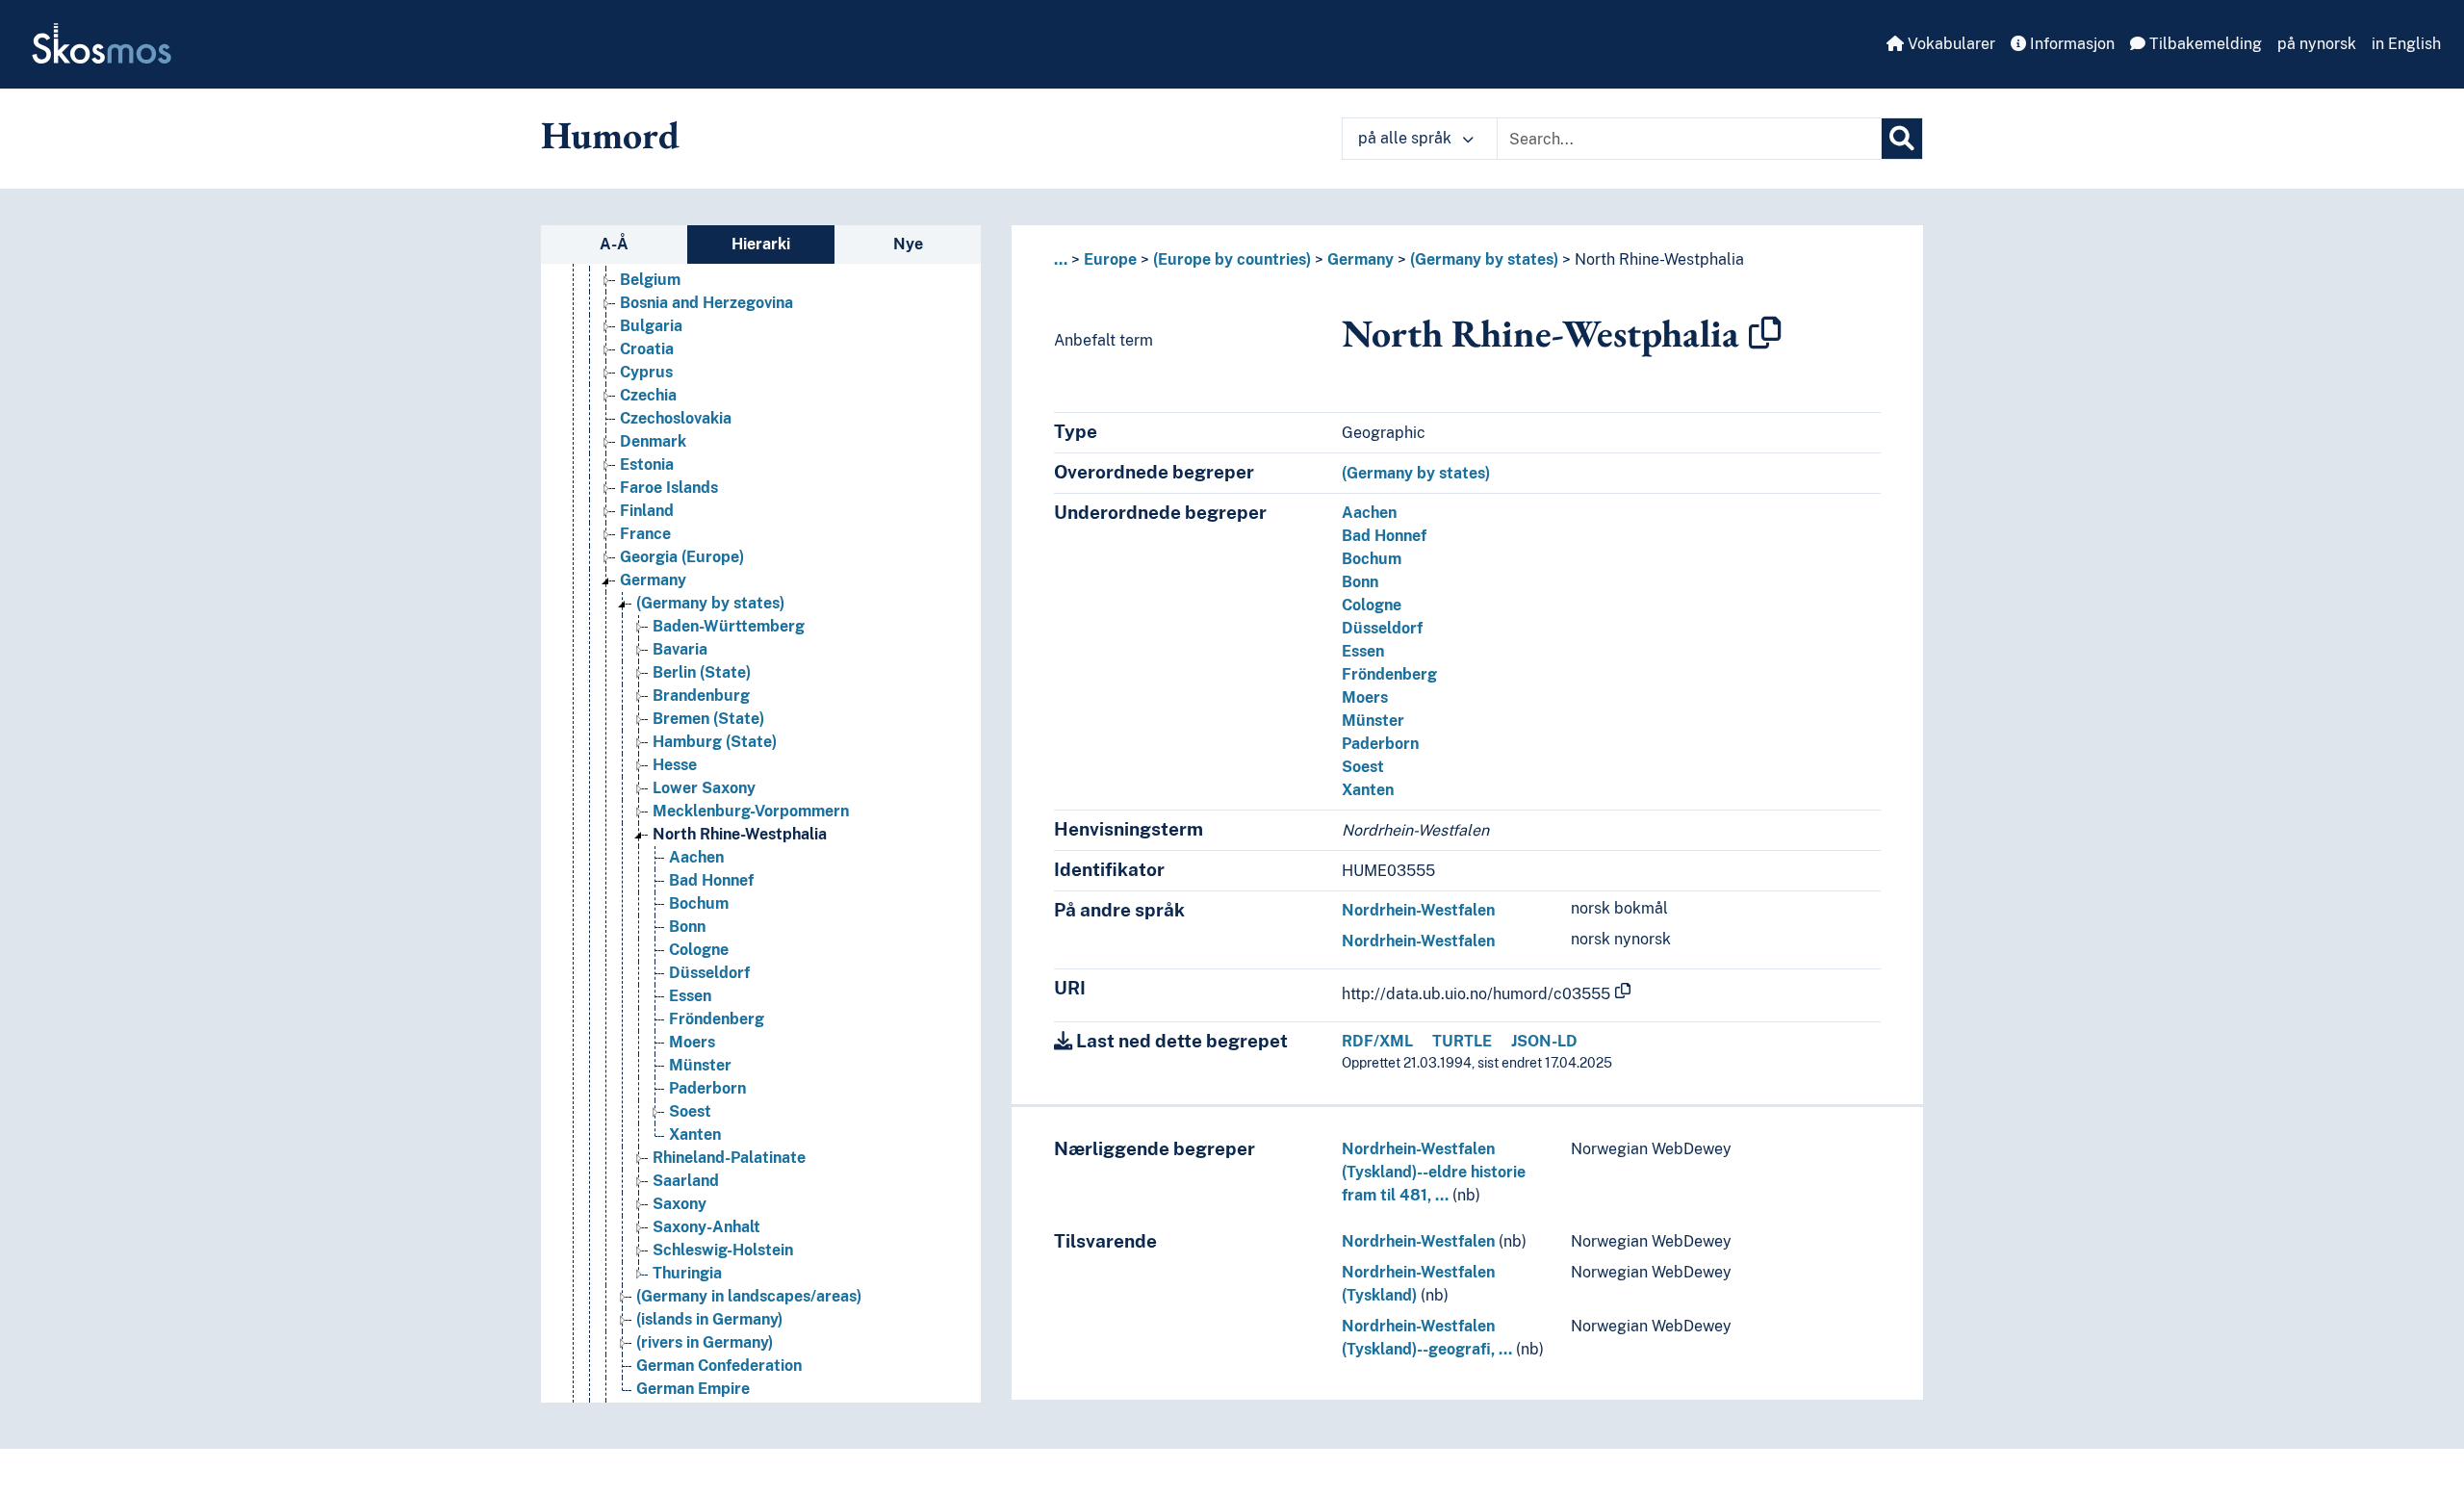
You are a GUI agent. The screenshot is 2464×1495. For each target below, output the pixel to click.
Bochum (699, 903)
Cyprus (646, 372)
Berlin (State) (702, 672)
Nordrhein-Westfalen (1418, 910)
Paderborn (707, 1088)
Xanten (695, 1134)
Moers (692, 1042)
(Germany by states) (710, 603)
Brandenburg (701, 696)
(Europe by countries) (1232, 259)
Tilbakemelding (2204, 44)
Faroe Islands (669, 488)
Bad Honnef (711, 880)
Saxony (680, 1204)
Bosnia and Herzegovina (706, 303)
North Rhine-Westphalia (740, 834)
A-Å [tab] (614, 244)
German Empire (693, 1389)
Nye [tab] (908, 244)
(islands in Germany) (709, 1319)
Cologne (699, 950)
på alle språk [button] (1407, 138)
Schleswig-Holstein (723, 1250)
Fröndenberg (717, 1019)
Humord (610, 135)
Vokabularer (1950, 44)
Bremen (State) (708, 719)
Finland (647, 511)
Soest (690, 1111)
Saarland (686, 1181)
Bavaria (680, 649)
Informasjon (2070, 44)
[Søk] (1902, 139)
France (645, 534)
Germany (653, 580)
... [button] (1061, 259)
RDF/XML (1377, 1041)
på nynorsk (2317, 44)
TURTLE (1462, 1041)
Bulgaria (651, 326)
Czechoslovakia (676, 418)
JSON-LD (1544, 1041)
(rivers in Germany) (705, 1342)
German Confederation (719, 1366)
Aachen (696, 857)
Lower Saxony (704, 788)
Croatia (647, 349)
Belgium (650, 280)
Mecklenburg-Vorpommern (751, 811)
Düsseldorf (709, 973)
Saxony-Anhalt (706, 1227)
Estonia (647, 464)
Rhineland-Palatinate (729, 1158)
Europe (1110, 259)
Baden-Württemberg (729, 626)
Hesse (675, 765)
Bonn (687, 927)
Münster (700, 1065)
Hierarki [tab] (761, 244)
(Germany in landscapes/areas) (749, 1296)
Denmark (653, 441)
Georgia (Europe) (682, 557)
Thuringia (687, 1273)
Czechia (648, 395)
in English (2406, 44)
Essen (690, 996)
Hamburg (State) (715, 742)
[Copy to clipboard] (1765, 333)
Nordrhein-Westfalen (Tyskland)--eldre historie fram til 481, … (1434, 1172)
